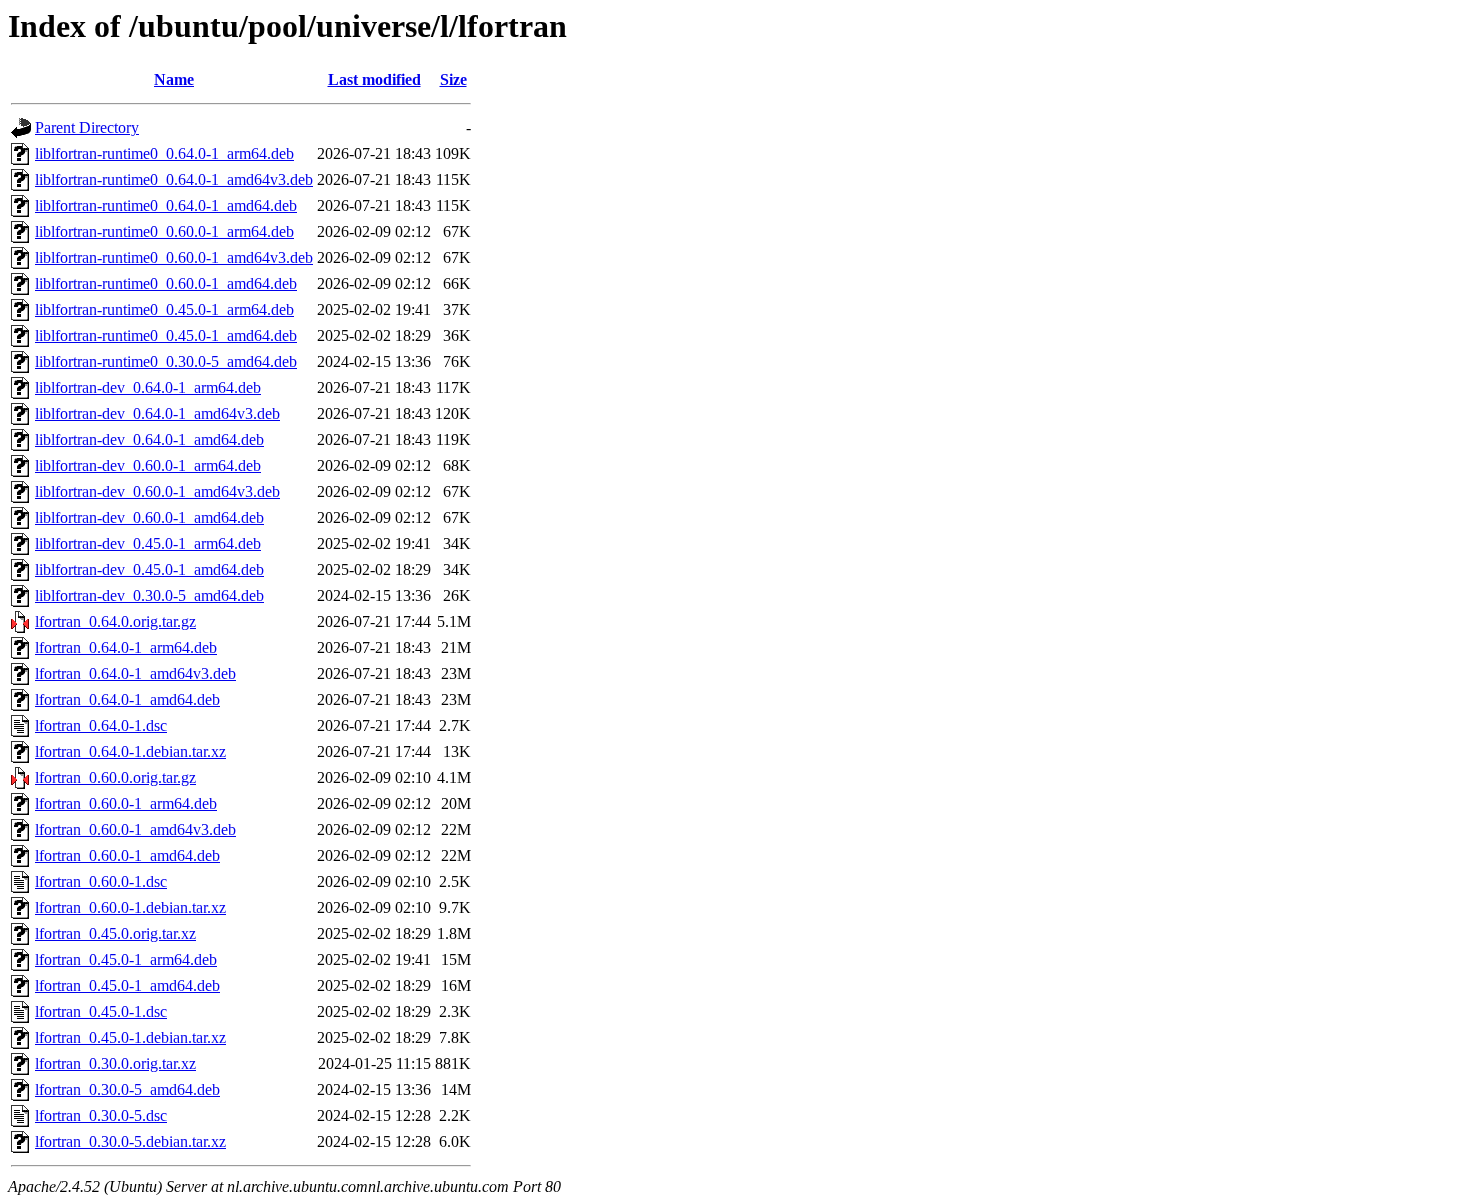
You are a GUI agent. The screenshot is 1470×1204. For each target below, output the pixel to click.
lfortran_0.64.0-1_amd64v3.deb (135, 673)
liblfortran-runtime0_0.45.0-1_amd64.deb (166, 335)
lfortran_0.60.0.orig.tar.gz (115, 777)
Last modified (374, 79)
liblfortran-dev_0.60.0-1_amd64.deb (149, 517)
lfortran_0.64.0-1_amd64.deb (127, 699)
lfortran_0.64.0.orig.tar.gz (115, 621)
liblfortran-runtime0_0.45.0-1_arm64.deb (164, 309)
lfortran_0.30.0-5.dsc (101, 1115)
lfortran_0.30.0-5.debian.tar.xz (130, 1141)
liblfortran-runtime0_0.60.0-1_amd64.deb (166, 283)
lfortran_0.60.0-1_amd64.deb (127, 855)
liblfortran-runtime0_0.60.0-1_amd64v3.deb (174, 257)
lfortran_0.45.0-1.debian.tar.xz (130, 1037)
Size (453, 79)
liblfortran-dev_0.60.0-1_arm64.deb (148, 465)
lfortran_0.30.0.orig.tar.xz (115, 1063)
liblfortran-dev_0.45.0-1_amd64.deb (149, 569)
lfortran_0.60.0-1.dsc (101, 881)
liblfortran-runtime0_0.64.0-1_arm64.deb (164, 153)
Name (174, 79)
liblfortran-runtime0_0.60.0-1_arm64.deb (164, 231)
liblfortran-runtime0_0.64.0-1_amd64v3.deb (174, 179)
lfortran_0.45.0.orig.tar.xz (115, 933)
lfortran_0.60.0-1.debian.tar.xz (130, 907)
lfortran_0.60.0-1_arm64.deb (126, 803)
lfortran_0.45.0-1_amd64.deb (127, 985)
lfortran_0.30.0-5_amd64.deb (127, 1089)
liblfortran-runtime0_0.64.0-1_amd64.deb (166, 205)
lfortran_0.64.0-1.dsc (101, 725)
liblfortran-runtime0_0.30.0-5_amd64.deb (166, 361)
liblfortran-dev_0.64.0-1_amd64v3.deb (157, 413)
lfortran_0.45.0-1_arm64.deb (126, 959)
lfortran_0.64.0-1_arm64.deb (126, 647)
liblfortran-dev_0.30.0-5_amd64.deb (149, 595)
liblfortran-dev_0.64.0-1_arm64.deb (148, 387)
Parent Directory (87, 127)
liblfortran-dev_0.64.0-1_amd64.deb (149, 439)
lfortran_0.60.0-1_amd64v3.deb (135, 829)
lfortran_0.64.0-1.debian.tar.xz (130, 751)
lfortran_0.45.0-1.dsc (101, 1011)
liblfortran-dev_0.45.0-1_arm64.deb (148, 543)
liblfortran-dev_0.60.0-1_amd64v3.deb (157, 491)
